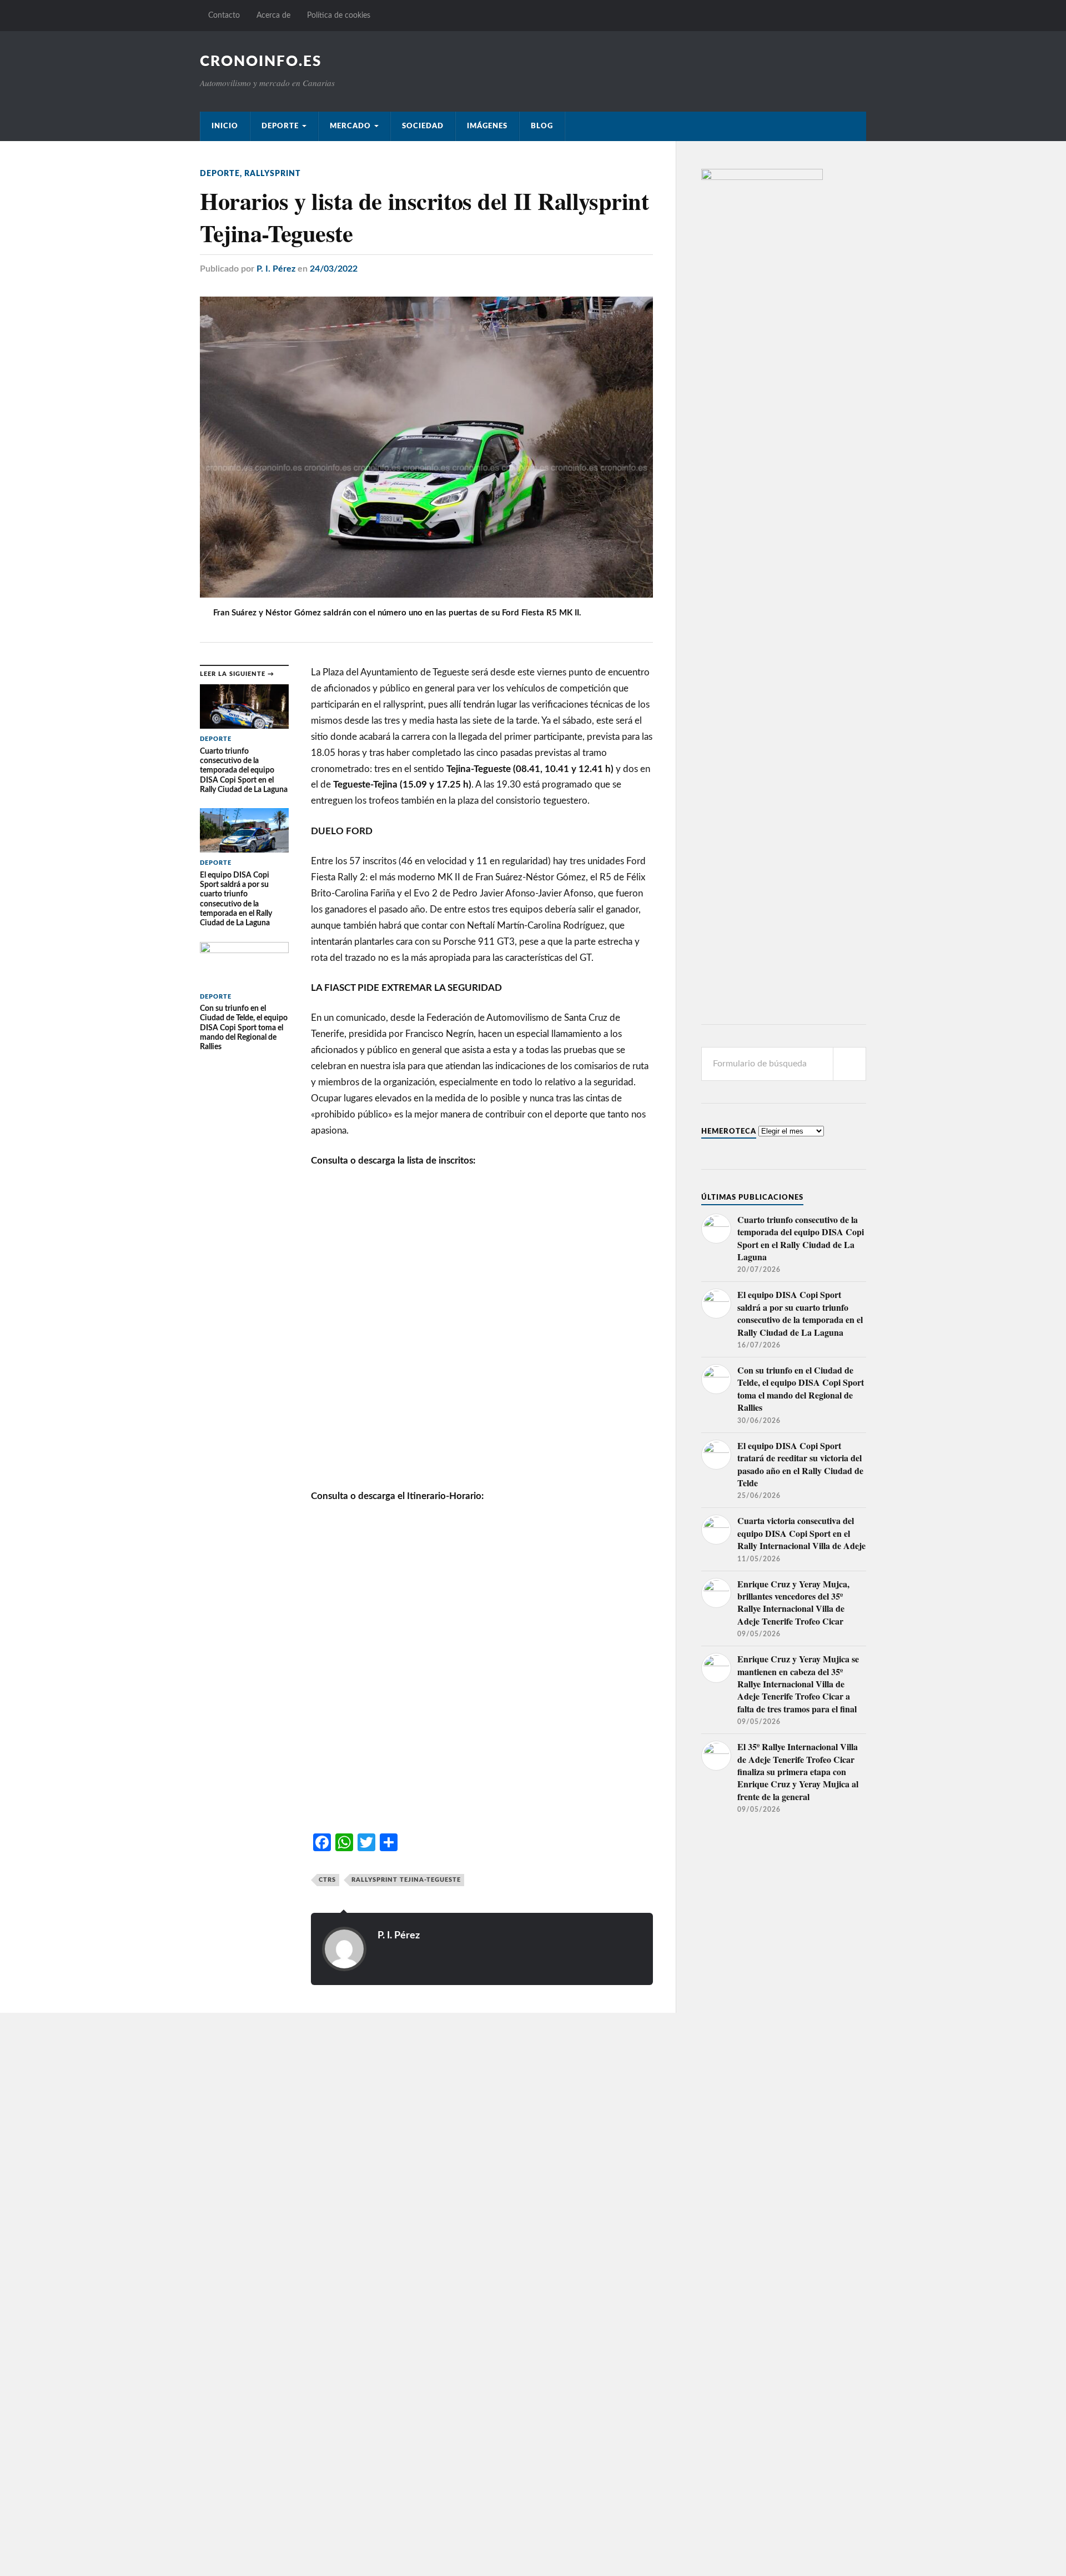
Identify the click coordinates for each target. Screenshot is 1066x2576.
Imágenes (487, 126)
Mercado (350, 126)
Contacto (224, 15)
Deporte (280, 126)
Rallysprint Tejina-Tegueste (406, 1880)
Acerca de (273, 15)
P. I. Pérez (276, 269)
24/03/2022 (334, 269)
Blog (542, 126)
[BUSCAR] (849, 1064)
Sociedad (423, 126)
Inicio (225, 126)
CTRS (327, 1880)
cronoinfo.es (261, 62)
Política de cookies (339, 15)
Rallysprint (273, 174)
